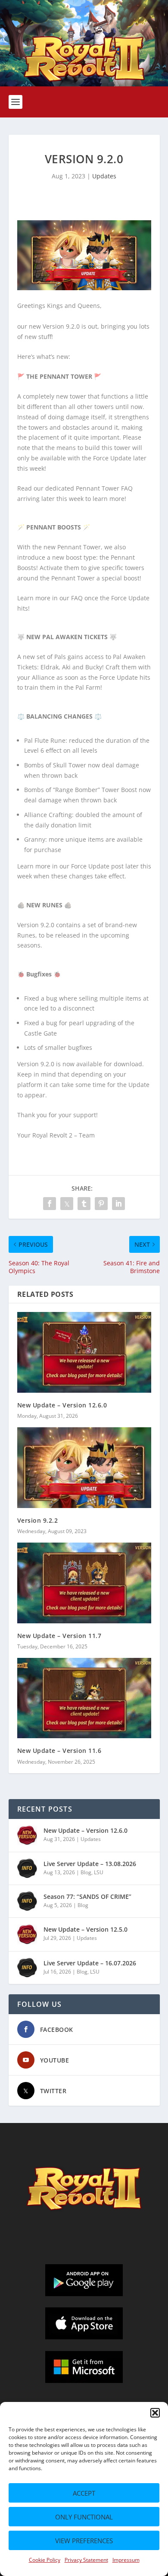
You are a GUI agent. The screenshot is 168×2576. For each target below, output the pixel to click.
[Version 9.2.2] (84, 1468)
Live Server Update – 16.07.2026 (90, 1963)
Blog (86, 1872)
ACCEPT (84, 2493)
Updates (104, 176)
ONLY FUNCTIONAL (84, 2517)
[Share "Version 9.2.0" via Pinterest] (101, 1204)
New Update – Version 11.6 (59, 1751)
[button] (155, 2413)
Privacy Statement (86, 2560)
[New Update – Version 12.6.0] (84, 1352)
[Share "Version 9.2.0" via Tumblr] (84, 1204)
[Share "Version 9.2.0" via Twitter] (67, 1204)
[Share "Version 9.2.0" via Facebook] (50, 1204)
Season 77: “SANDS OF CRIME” (87, 1896)
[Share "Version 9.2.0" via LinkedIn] (118, 1204)
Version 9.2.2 (38, 1520)
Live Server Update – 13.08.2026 (90, 1864)
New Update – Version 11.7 (59, 1636)
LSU (99, 1872)
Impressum (126, 2560)
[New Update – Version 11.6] (84, 1698)
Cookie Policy (45, 2560)
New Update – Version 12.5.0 (86, 1929)
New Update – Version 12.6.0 (62, 1405)
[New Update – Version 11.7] (84, 1583)
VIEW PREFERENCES (84, 2541)
